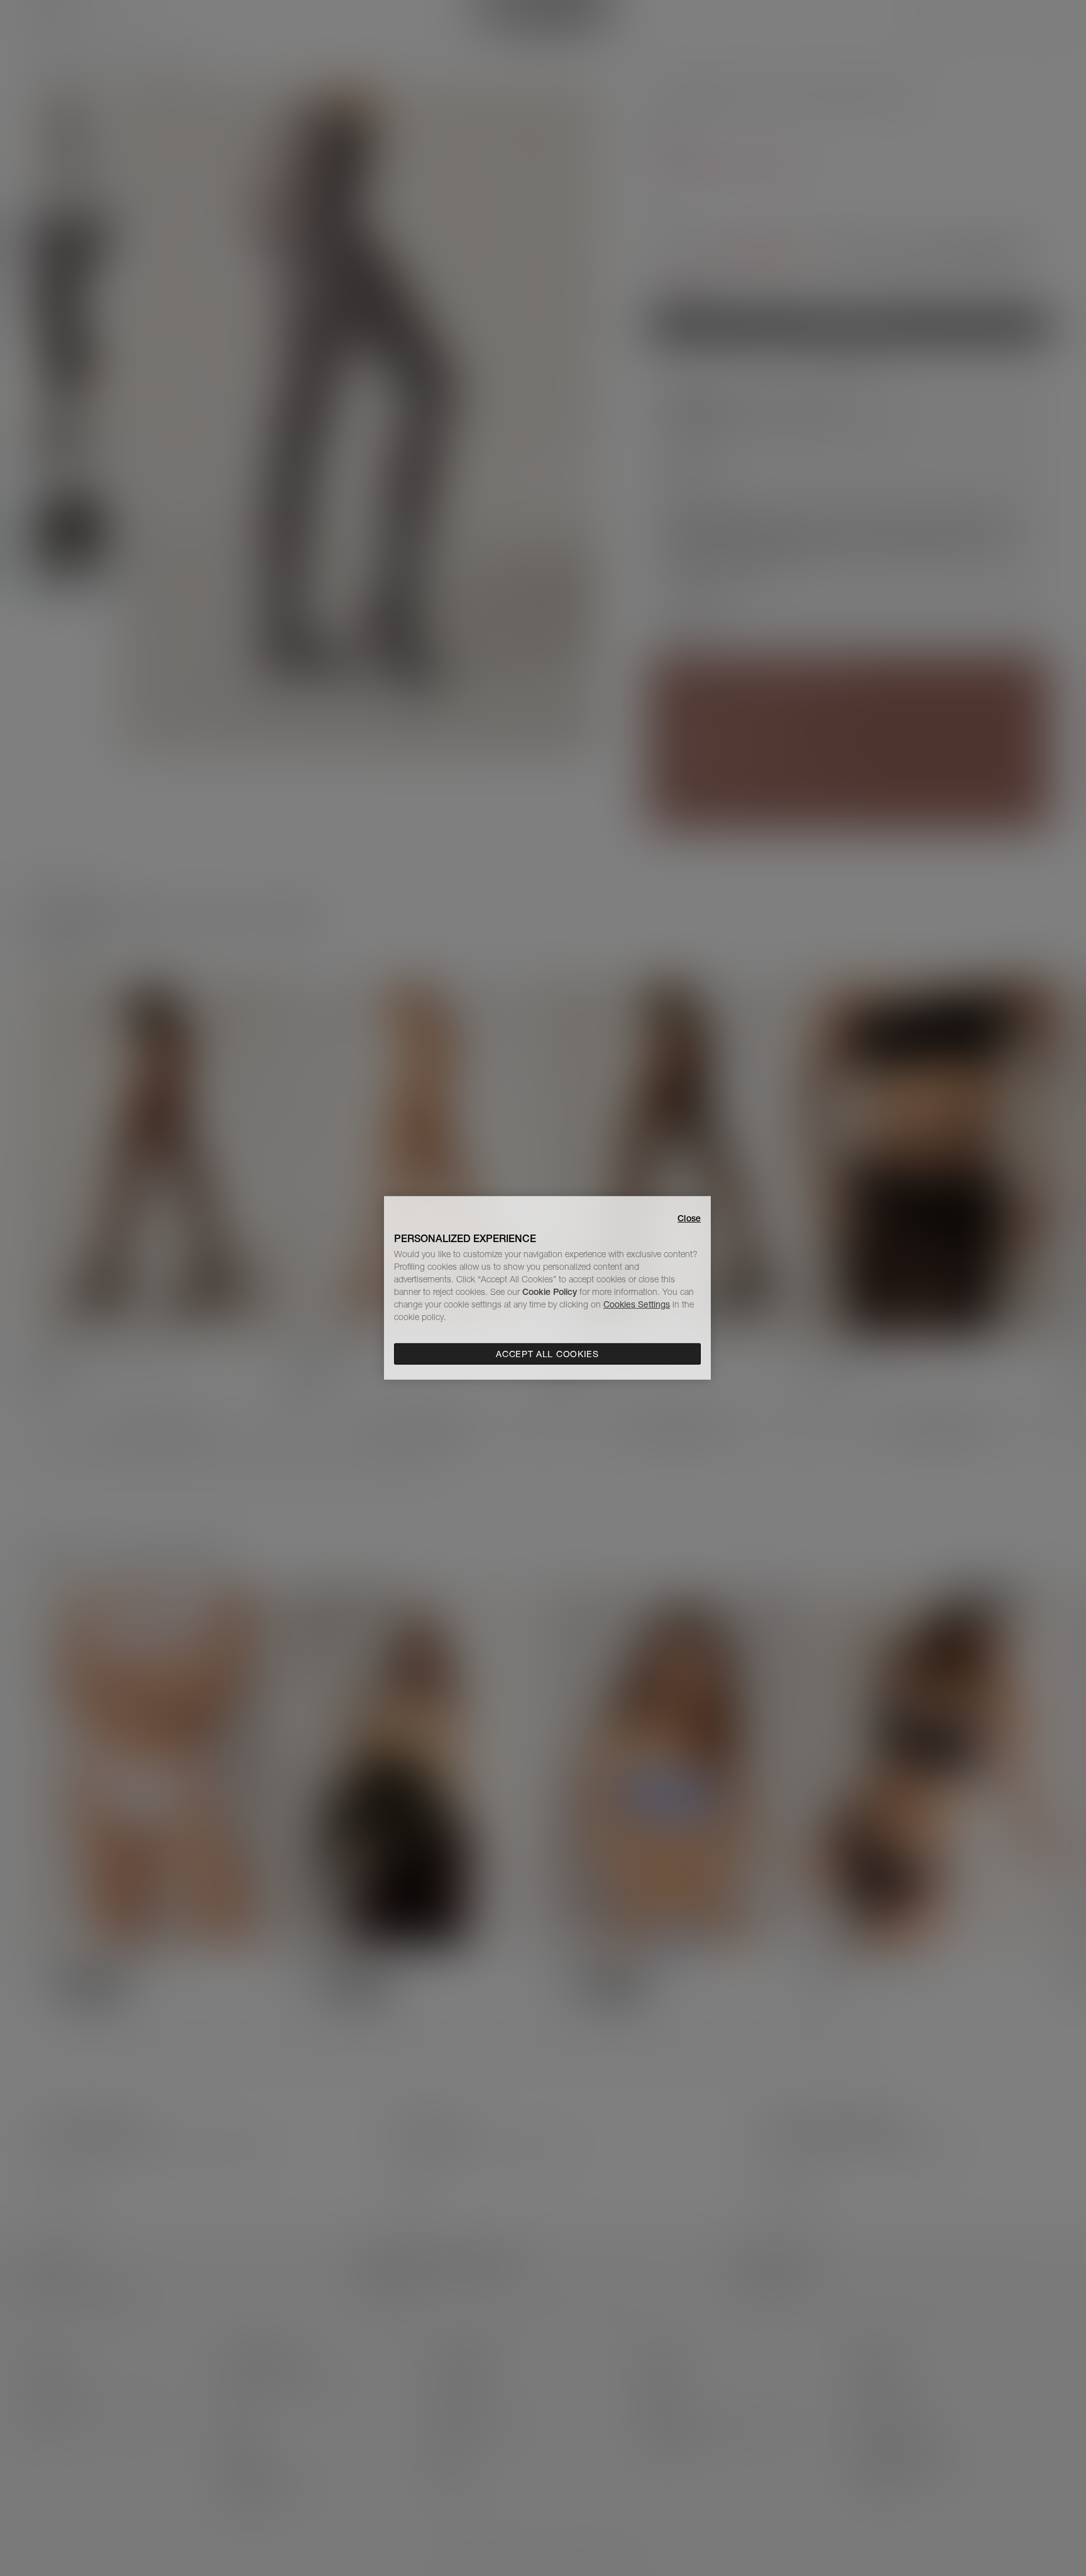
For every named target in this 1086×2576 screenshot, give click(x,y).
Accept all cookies (547, 1354)
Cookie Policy (550, 1292)
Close (689, 1218)
